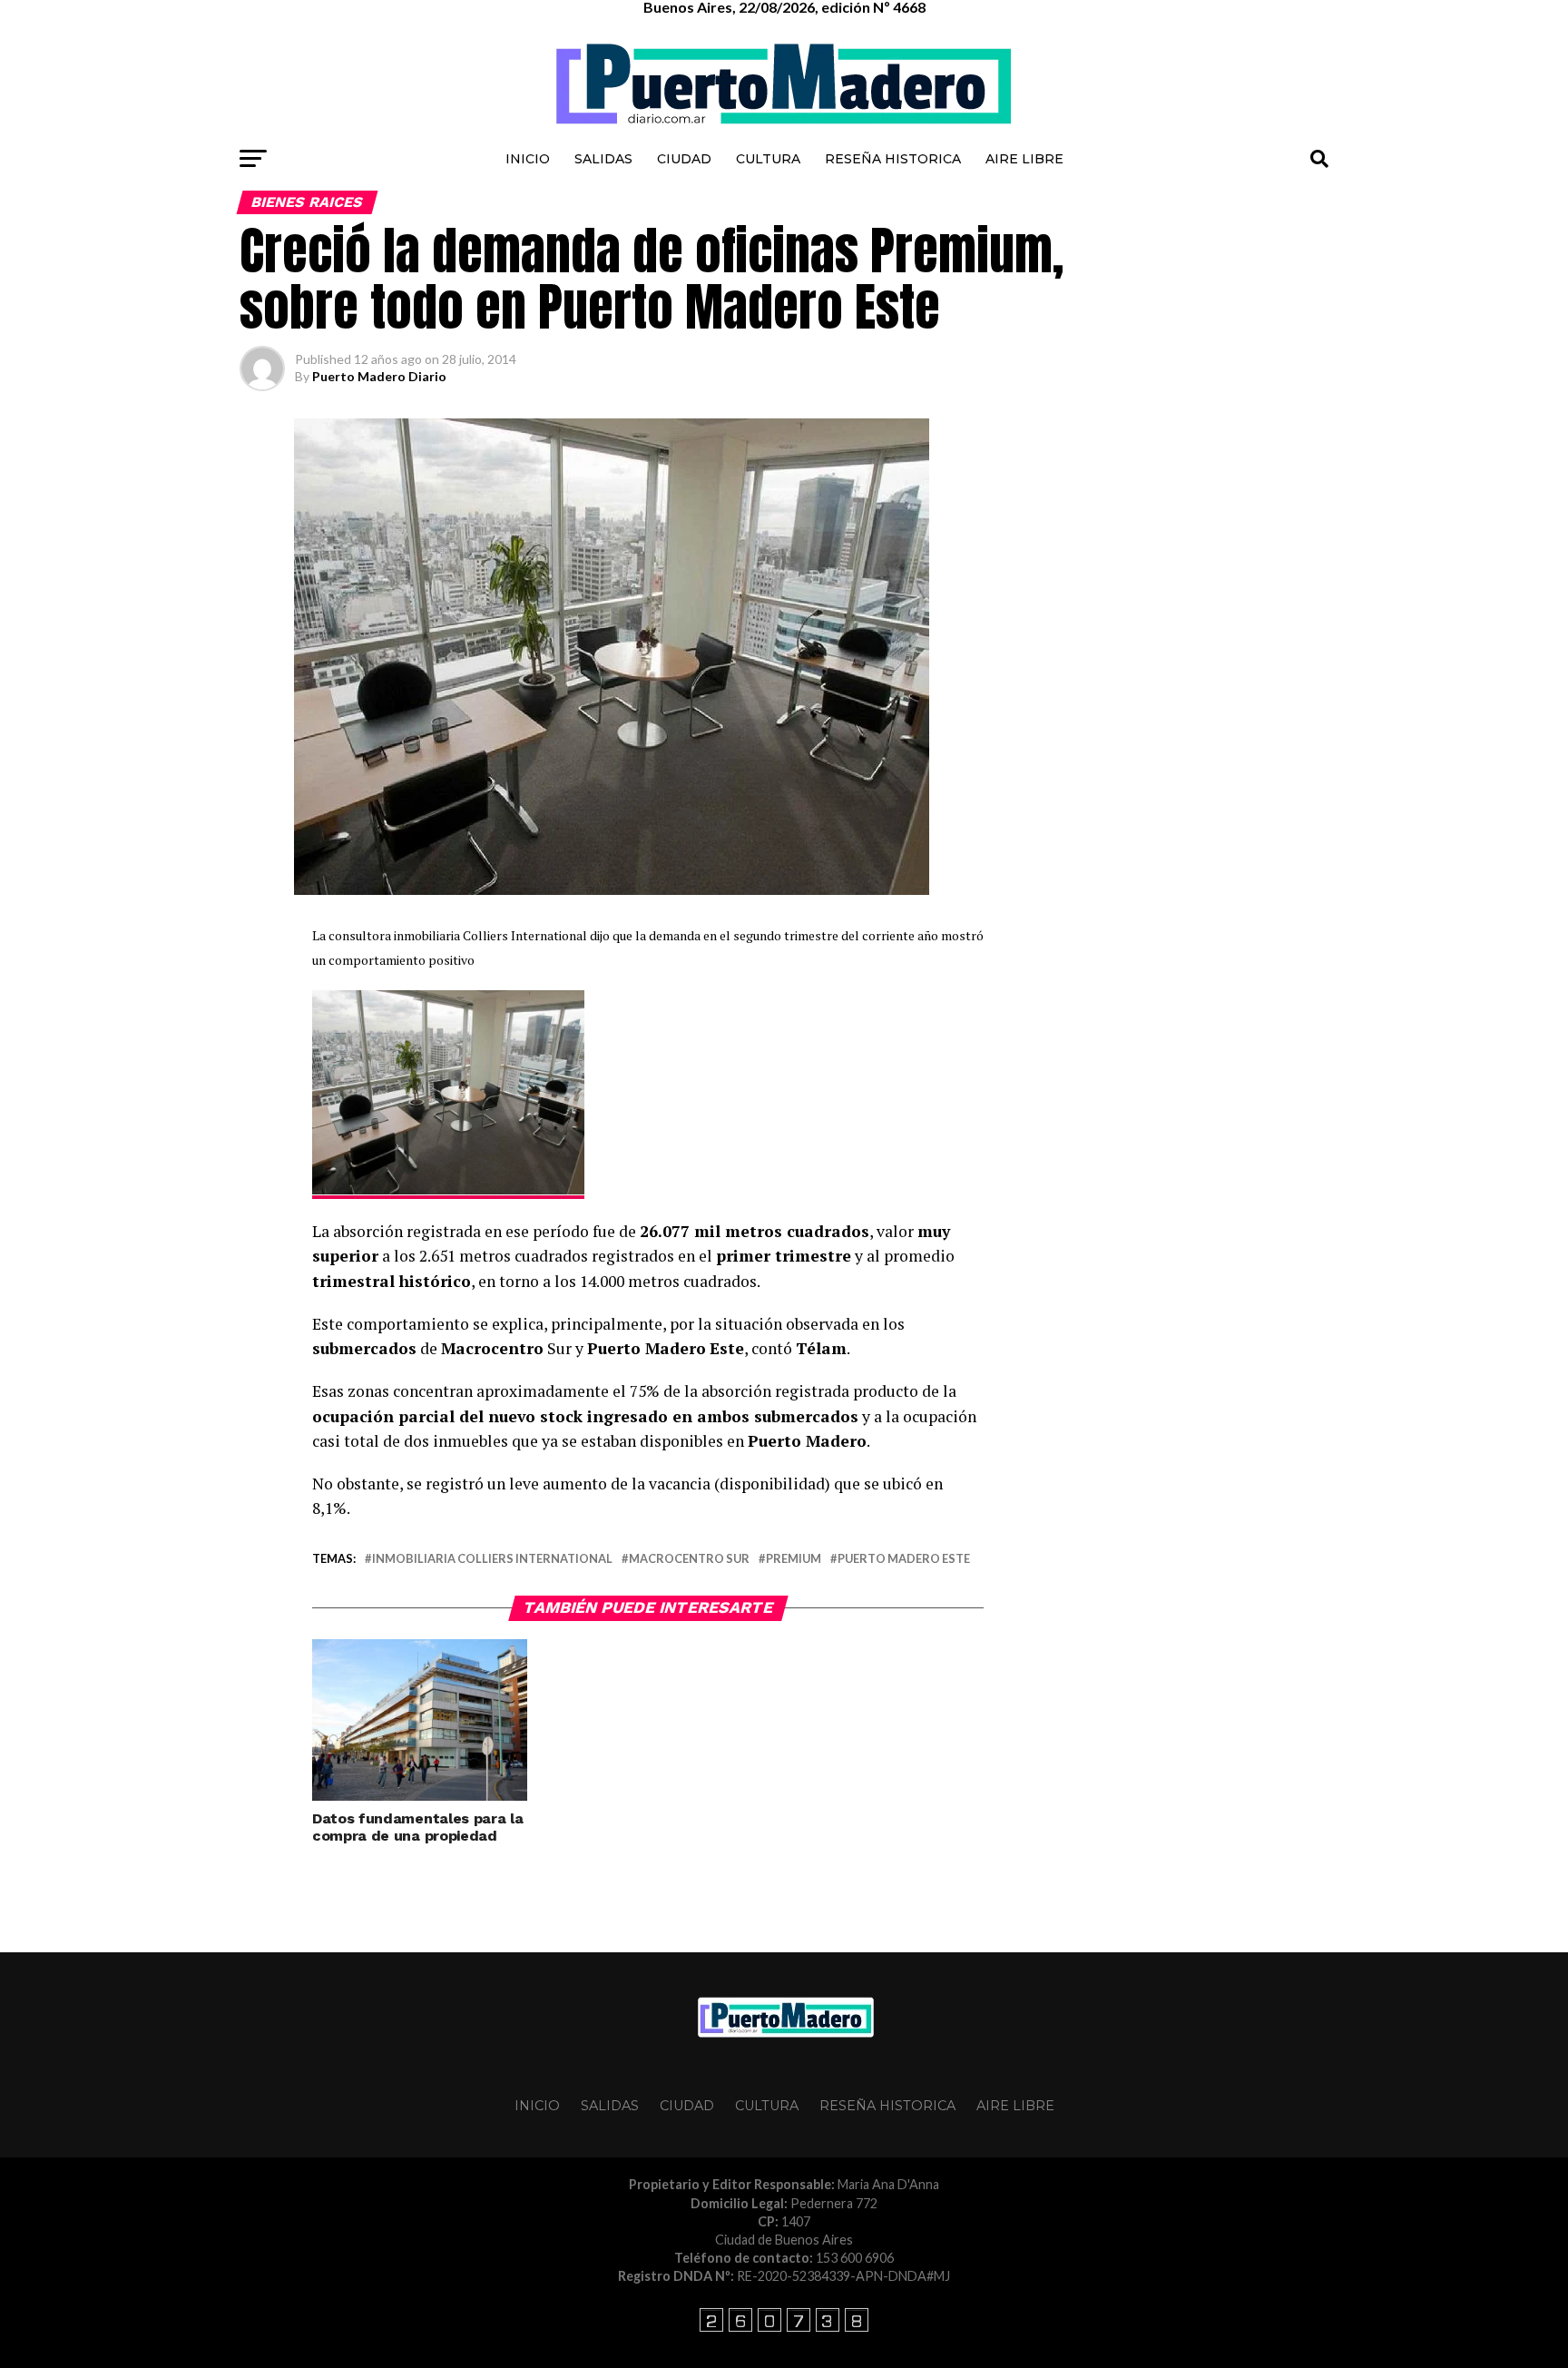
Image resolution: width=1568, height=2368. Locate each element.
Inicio (528, 159)
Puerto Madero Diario (379, 376)
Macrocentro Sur (689, 1559)
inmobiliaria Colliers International (492, 1559)
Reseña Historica (893, 159)
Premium (794, 1559)
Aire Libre (1024, 159)
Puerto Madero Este (904, 1559)
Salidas (603, 159)
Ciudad (684, 159)
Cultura (768, 159)
